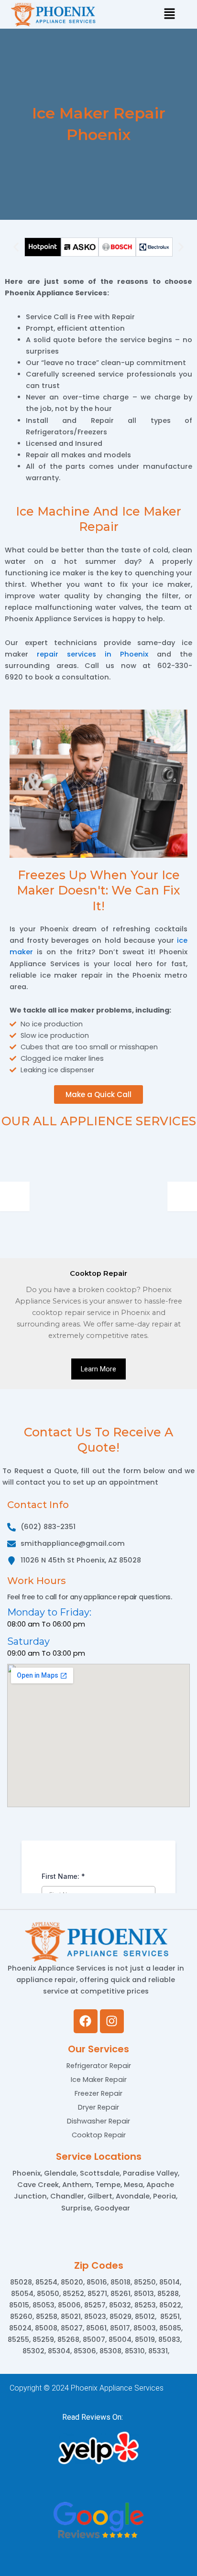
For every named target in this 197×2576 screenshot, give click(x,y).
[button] (16, 247)
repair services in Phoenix (93, 654)
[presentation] (15, 1196)
